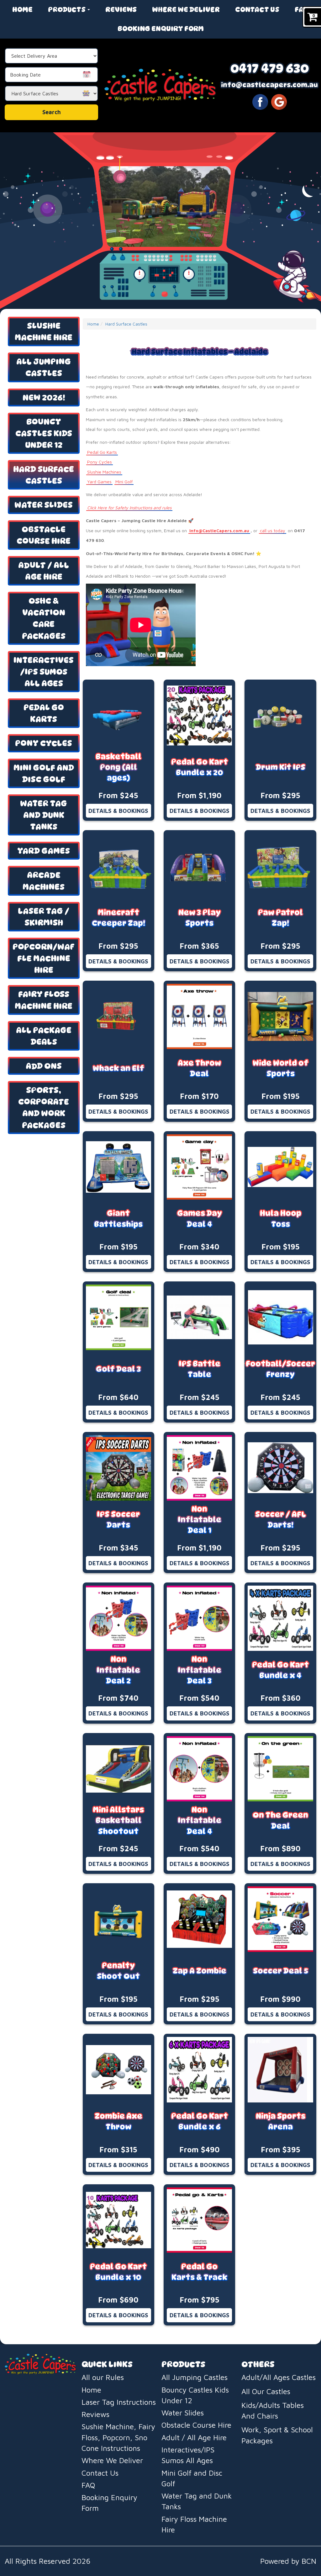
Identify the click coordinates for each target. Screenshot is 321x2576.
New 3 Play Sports (200, 918)
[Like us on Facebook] (260, 101)
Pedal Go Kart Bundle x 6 (200, 2121)
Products (67, 9)
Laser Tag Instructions (119, 2402)
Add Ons (44, 1066)
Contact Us (257, 9)
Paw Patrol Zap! (280, 918)
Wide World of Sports (281, 1068)
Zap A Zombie (200, 1971)
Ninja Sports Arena (281, 2121)
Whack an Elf (118, 1068)
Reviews (121, 9)
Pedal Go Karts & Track (199, 2272)
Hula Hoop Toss (281, 1219)
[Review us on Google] (279, 101)
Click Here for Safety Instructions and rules (129, 508)
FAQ (302, 9)
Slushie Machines (104, 472)
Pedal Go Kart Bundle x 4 (280, 1670)
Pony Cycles (44, 743)
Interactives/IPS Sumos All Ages (44, 672)
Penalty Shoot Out (118, 1971)
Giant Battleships (118, 1219)
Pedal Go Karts (44, 713)
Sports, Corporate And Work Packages (44, 1107)
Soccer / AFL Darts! (281, 1520)
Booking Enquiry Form (161, 29)
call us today (273, 530)
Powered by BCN (288, 2561)
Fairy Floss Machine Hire (44, 1000)
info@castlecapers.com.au (269, 85)
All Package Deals (44, 1036)
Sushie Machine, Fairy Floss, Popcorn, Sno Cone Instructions (118, 2437)
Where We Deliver (186, 9)
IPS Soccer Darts (118, 1520)
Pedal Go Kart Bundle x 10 (118, 2272)
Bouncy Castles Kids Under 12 (44, 433)
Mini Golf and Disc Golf (44, 773)
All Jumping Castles (44, 367)
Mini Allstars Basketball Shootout (118, 1821)
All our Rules (103, 2377)
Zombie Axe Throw (118, 2121)
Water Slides (44, 505)
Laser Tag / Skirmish (44, 917)
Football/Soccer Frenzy (280, 1369)
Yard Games (44, 851)
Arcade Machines (44, 881)
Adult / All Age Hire (44, 571)
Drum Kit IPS (281, 767)
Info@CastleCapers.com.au (219, 530)
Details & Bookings (118, 811)
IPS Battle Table (200, 1369)
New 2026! (44, 398)
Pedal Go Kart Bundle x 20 (200, 767)
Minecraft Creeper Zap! (118, 918)
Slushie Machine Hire (44, 331)
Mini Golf (124, 482)
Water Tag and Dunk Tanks (44, 815)
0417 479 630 (270, 68)
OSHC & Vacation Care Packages (44, 618)
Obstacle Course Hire (44, 535)
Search (52, 112)
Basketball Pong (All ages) (118, 767)
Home (22, 9)
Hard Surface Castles (44, 475)
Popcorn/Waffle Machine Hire (44, 958)
